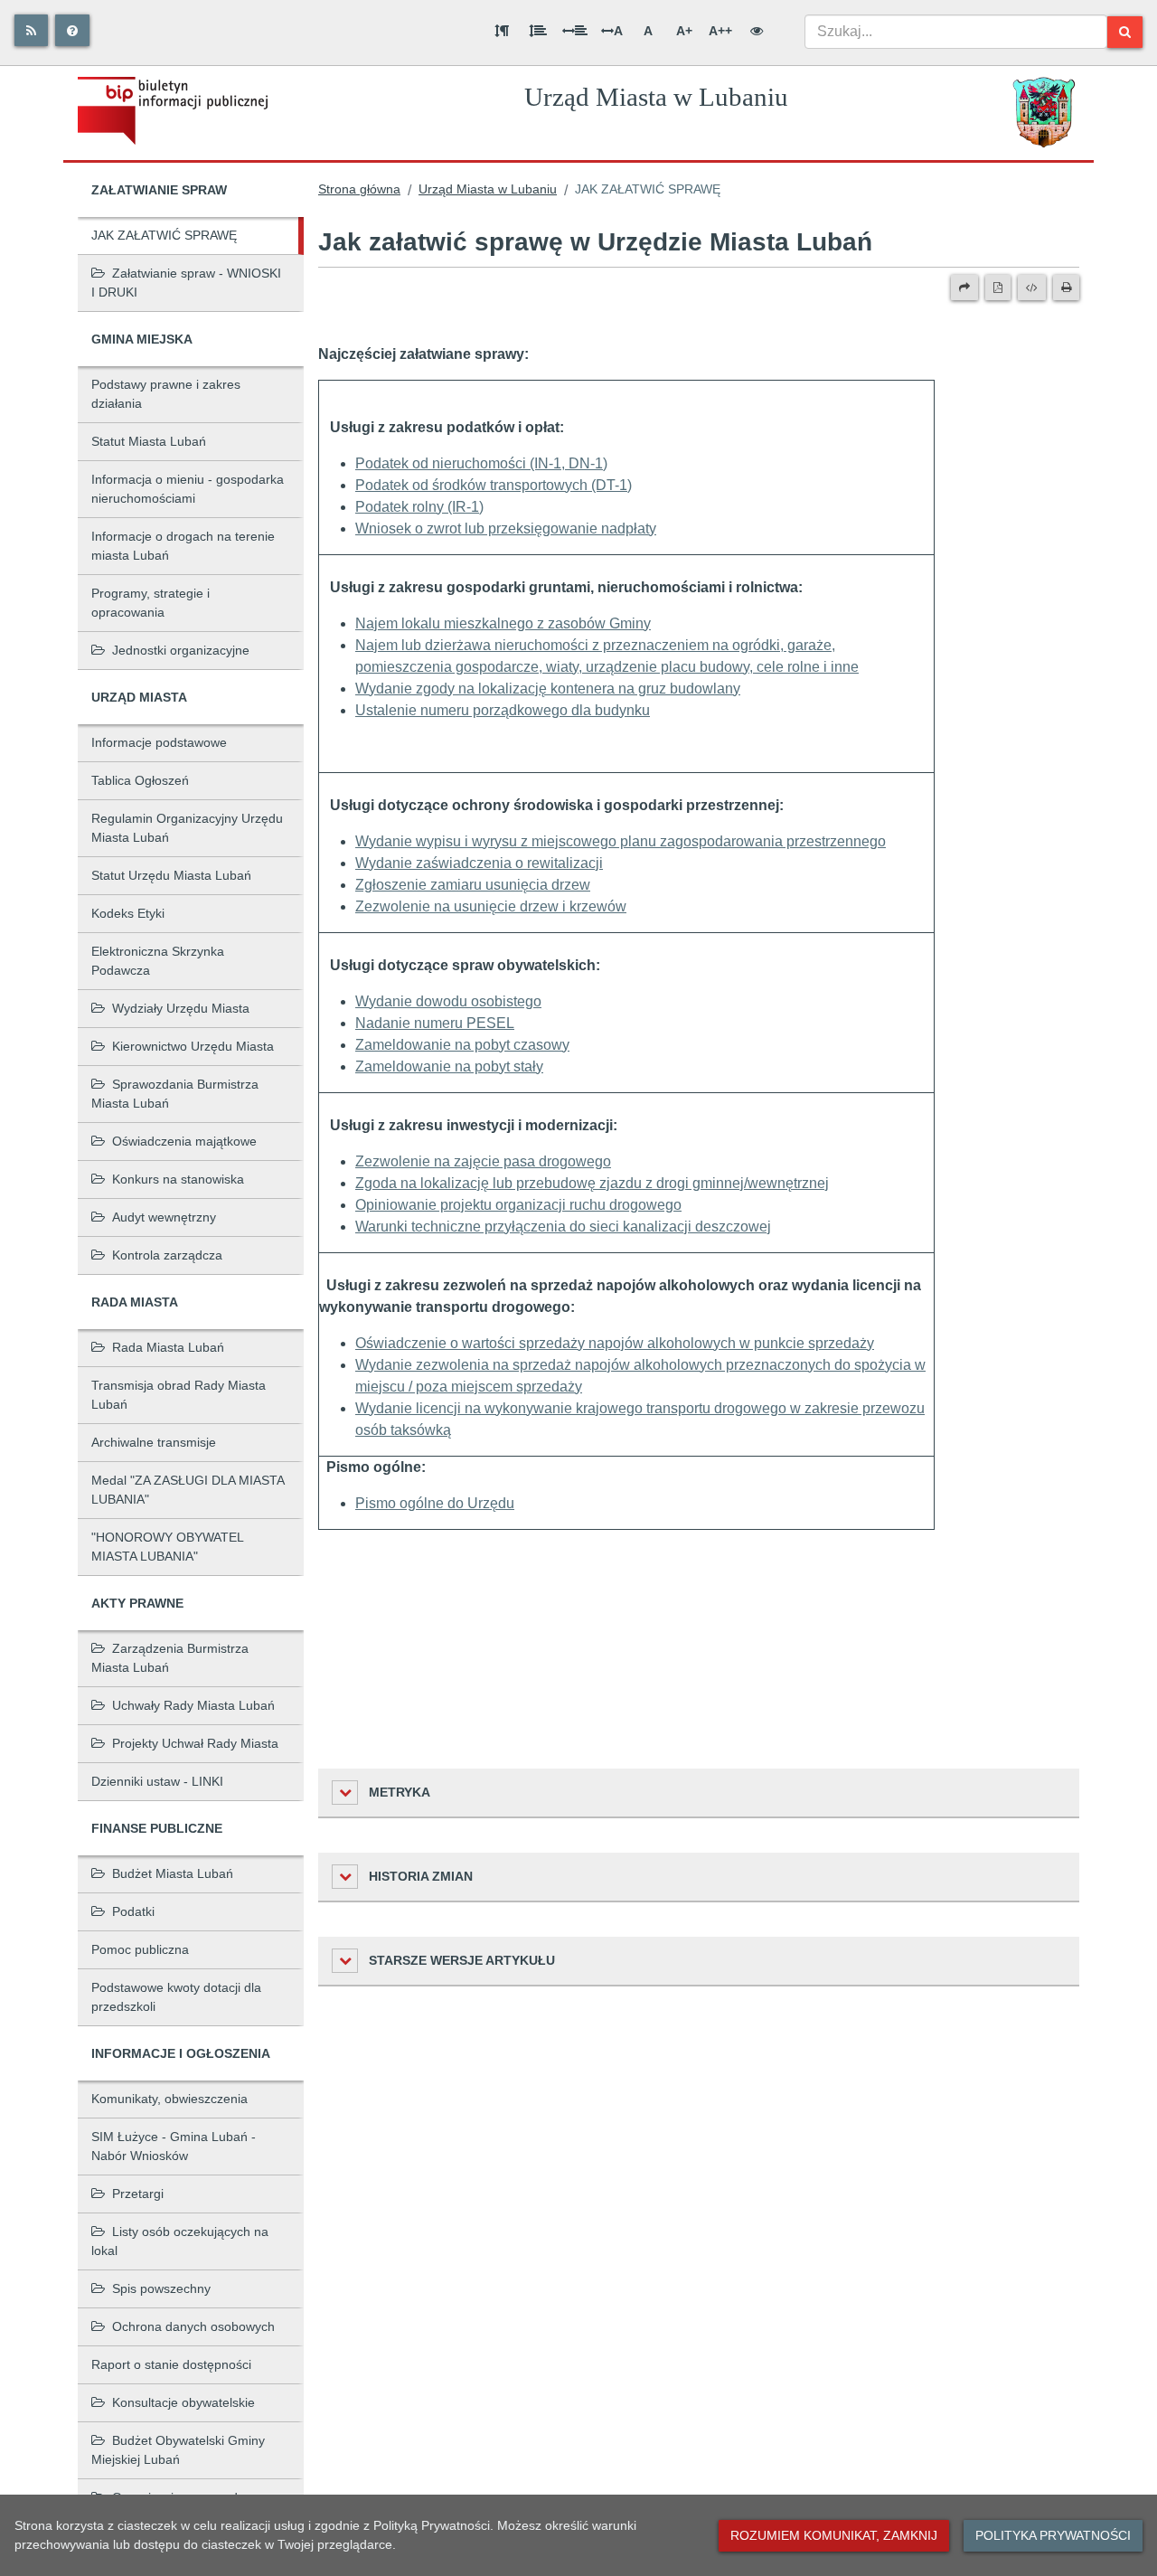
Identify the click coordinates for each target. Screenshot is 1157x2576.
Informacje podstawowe (159, 742)
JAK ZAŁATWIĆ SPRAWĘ (164, 235)
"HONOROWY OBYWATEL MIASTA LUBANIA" (168, 1547)
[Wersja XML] (1032, 288)
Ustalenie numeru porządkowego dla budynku (503, 710)
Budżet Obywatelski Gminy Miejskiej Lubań (178, 2450)
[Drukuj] (1066, 288)
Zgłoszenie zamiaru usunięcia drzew (473, 885)
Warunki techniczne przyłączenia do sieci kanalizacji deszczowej (563, 1227)
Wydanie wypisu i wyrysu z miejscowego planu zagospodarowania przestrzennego (621, 841)
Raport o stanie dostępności (171, 2364)
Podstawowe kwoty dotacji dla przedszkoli (176, 1997)
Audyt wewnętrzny (164, 1217)
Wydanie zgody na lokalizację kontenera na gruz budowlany (548, 689)
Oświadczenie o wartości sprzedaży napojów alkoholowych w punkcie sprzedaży (615, 1343)
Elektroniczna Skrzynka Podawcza (158, 961)
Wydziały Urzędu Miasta (181, 1008)
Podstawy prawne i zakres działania (166, 394)
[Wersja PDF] (998, 288)
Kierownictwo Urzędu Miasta (193, 1046)
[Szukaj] (1125, 32)
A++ (720, 31)
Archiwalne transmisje (154, 1442)
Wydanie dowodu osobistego (448, 1001)
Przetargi (138, 2194)
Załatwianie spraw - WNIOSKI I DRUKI (186, 283)
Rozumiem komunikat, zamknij (834, 2535)
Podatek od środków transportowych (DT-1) (494, 485)
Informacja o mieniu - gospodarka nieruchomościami (188, 489)
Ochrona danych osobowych (193, 2326)
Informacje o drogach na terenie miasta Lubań (183, 546)
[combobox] (956, 32)
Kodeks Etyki (128, 913)
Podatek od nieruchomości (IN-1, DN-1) (481, 463)
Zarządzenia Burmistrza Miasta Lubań (170, 1658)
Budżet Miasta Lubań (173, 1873)
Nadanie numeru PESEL (435, 1023)
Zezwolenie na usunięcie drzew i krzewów (491, 906)
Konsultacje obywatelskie (183, 2402)
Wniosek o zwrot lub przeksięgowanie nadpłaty (506, 528)
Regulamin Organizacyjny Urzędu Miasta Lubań (187, 828)
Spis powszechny (161, 2288)
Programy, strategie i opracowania (151, 603)
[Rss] (31, 30)
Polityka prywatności (1053, 2535)
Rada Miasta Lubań (168, 1347)
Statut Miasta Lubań (149, 441)
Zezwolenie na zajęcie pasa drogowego (483, 1161)
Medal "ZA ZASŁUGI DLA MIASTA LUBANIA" (188, 1490)
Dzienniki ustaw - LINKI (157, 1781)
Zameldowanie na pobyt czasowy (462, 1045)
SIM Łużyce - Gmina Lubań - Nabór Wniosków (174, 2146)
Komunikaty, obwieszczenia (169, 2099)
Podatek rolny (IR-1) (419, 507)
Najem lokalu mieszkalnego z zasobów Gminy (503, 623)
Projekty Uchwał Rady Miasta (195, 1743)
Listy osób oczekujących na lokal (180, 2241)
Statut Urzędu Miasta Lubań (171, 875)
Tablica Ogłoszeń (140, 780)
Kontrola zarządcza (167, 1255)
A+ (684, 31)
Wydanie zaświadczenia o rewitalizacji (479, 863)
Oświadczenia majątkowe (184, 1141)
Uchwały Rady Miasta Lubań (193, 1705)
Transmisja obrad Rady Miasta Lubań (179, 1395)
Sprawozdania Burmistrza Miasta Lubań (175, 1094)
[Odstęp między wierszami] (538, 31)
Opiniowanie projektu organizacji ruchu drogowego (518, 1205)
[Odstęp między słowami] (575, 31)
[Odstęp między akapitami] (502, 31)
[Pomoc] (72, 30)
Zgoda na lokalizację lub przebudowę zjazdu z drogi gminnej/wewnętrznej (592, 1183)
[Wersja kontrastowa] (757, 31)
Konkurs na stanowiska (178, 1179)
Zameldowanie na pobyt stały (449, 1066)
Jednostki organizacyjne (181, 650)
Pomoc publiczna (140, 1949)
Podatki (133, 1911)
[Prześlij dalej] (964, 288)
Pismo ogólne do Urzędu (435, 1503)
